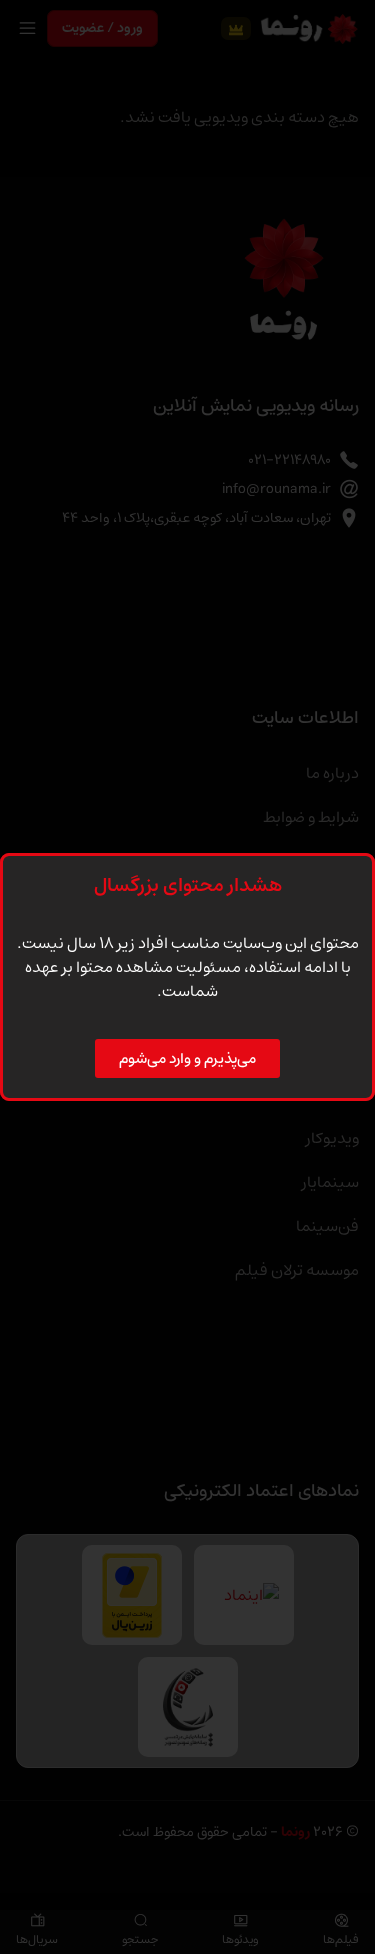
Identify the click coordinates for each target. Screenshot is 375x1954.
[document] (187, 977)
